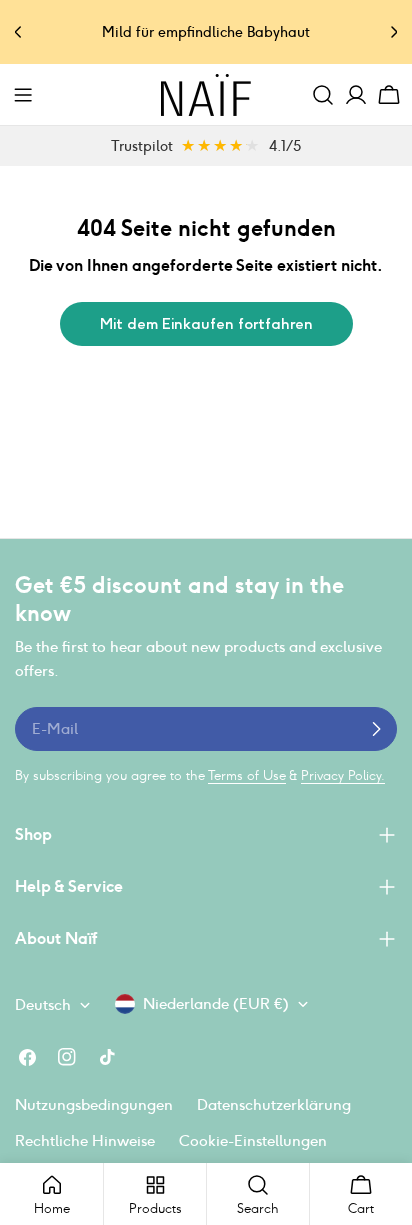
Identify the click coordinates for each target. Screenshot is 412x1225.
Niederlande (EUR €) (216, 1003)
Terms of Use (247, 775)
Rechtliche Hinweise (85, 1140)
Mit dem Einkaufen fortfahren (206, 324)
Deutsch (43, 1004)
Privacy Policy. (343, 775)
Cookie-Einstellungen (253, 1140)
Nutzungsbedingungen (94, 1104)
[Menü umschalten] (23, 95)
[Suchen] (323, 95)
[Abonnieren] (376, 729)
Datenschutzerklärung (274, 1104)
